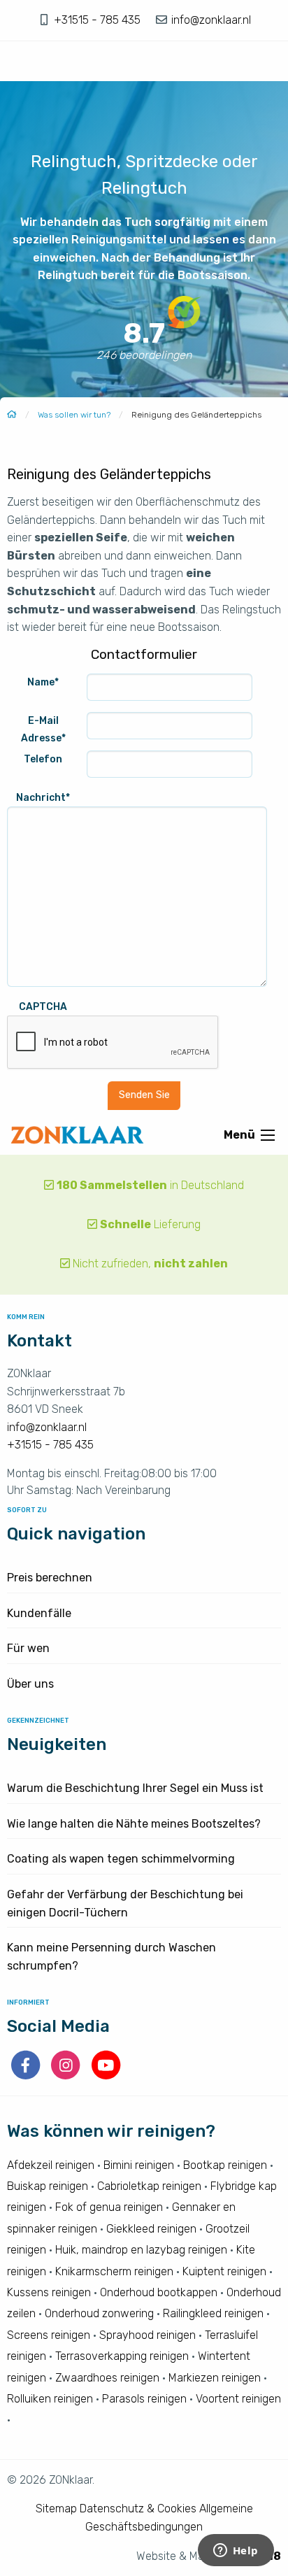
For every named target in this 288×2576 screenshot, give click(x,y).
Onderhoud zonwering (99, 2313)
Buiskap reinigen (48, 2186)
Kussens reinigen (49, 2292)
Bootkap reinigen (225, 2165)
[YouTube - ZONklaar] (106, 2076)
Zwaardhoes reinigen (107, 2378)
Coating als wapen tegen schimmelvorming (121, 1859)
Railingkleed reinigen (213, 2313)
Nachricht (43, 798)
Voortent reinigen (238, 2399)
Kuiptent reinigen (224, 2271)
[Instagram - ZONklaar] (67, 2076)
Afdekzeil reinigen (51, 2165)
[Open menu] (268, 1135)
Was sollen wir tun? (74, 415)
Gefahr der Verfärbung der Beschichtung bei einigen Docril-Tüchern (125, 1903)
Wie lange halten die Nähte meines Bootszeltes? (134, 1824)
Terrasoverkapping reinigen (122, 2356)
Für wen (28, 1648)
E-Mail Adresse (43, 730)
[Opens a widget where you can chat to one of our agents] (236, 2552)
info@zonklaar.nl (210, 20)
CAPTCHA (43, 1007)
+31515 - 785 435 (99, 20)
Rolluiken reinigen (50, 2399)
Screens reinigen (49, 2335)
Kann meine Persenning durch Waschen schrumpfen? (111, 1957)
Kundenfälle (39, 1613)
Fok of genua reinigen (109, 2207)
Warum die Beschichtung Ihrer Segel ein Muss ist (135, 1788)
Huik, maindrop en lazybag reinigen (141, 2250)
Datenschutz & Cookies (138, 2509)
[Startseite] (12, 415)
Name (43, 682)
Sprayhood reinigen (147, 2335)
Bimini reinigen (139, 2165)
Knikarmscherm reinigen (114, 2271)
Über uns (30, 1684)
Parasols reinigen (144, 2399)
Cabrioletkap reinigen (149, 2186)
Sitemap (56, 2509)
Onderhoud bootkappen (159, 2292)
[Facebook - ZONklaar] (27, 2076)
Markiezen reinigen (215, 2378)
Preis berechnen (50, 1578)
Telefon (43, 759)
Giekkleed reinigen (151, 2229)
